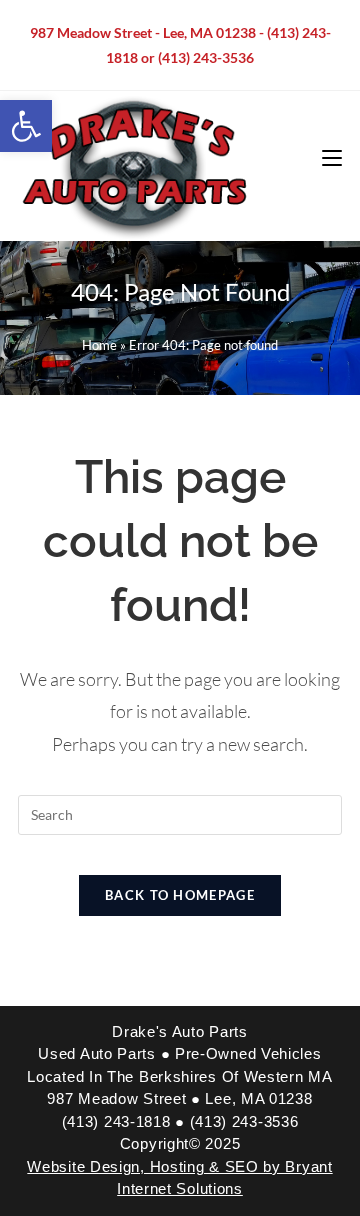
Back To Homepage (180, 895)
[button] (26, 126)
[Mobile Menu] (332, 158)
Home (99, 345)
